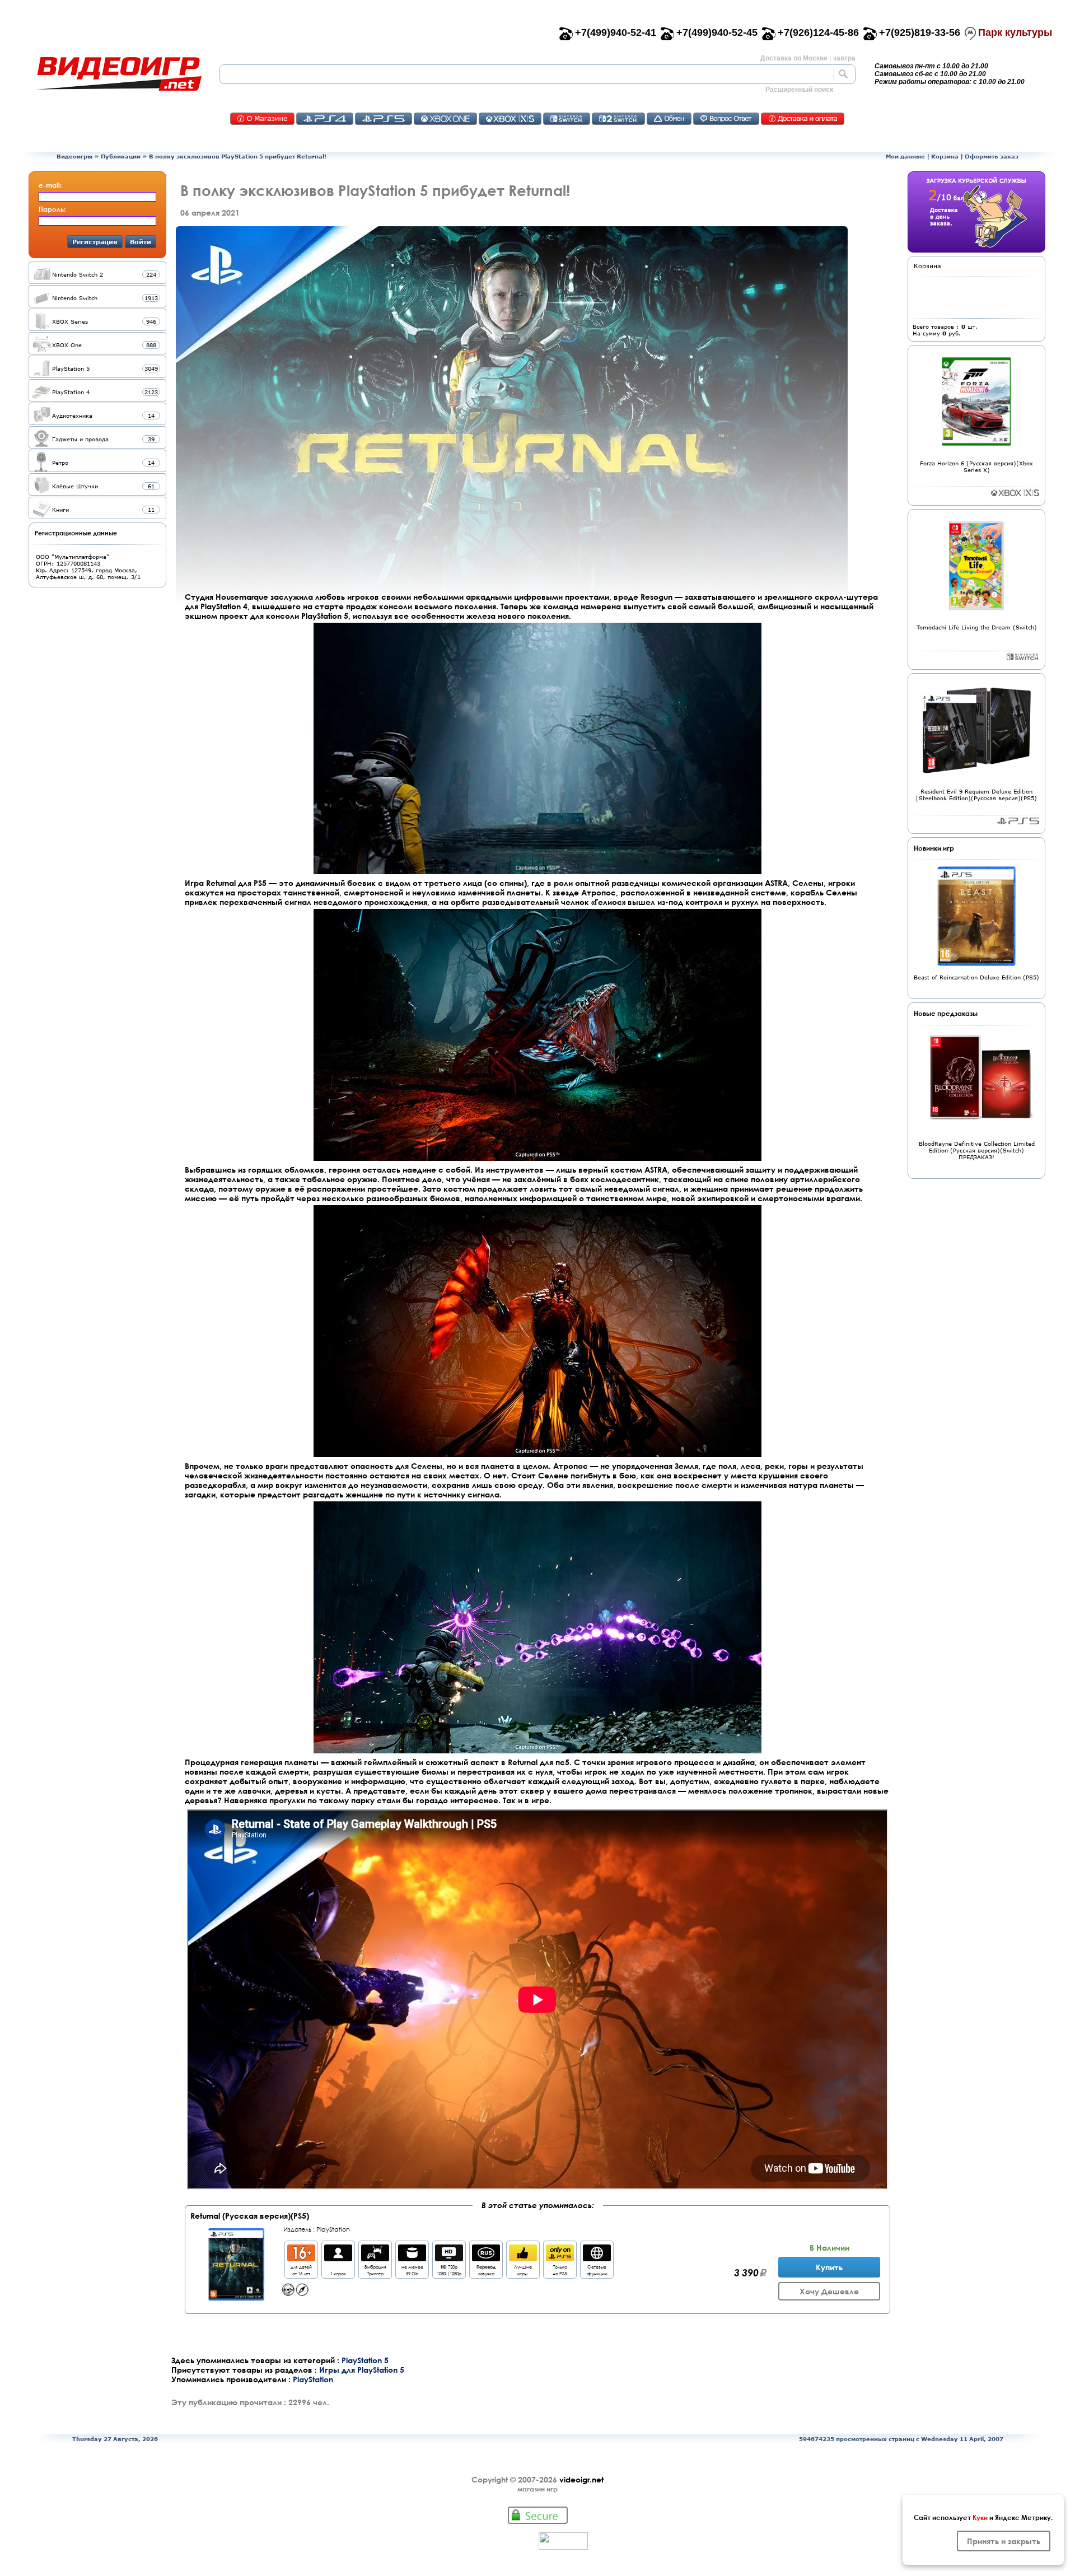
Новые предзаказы (946, 1013)
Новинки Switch (1023, 657)
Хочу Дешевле (829, 2291)
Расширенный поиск (799, 90)
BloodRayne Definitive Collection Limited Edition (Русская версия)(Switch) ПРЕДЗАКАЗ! (977, 1150)
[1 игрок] (338, 2258)
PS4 (325, 119)
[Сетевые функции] (597, 2258)
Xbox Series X (1015, 493)
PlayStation (333, 2229)
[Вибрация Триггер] (375, 2258)
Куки (980, 2517)
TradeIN (669, 119)
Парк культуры (1015, 32)
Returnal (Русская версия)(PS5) (250, 2216)
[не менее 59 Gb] (412, 2258)
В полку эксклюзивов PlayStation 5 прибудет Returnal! (238, 156)
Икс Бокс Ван (445, 119)
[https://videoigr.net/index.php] (119, 74)
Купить (829, 2267)
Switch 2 (618, 119)
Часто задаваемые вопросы (726, 119)
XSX (510, 119)
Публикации (121, 156)
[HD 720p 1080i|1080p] (449, 2258)
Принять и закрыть (1004, 2541)
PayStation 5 (1018, 821)
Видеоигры (74, 156)
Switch (567, 119)
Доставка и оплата (803, 119)
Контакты (262, 119)
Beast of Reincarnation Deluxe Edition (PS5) (976, 977)
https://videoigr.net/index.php (119, 74)
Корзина (945, 156)
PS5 (384, 119)
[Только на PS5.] (560, 2258)
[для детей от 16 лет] (301, 2258)
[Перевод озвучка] (486, 2258)
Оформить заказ (992, 156)
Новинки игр (934, 848)
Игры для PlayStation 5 (362, 2370)
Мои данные (905, 156)
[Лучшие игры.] (523, 2258)
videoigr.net (581, 2479)
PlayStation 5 (365, 2360)
